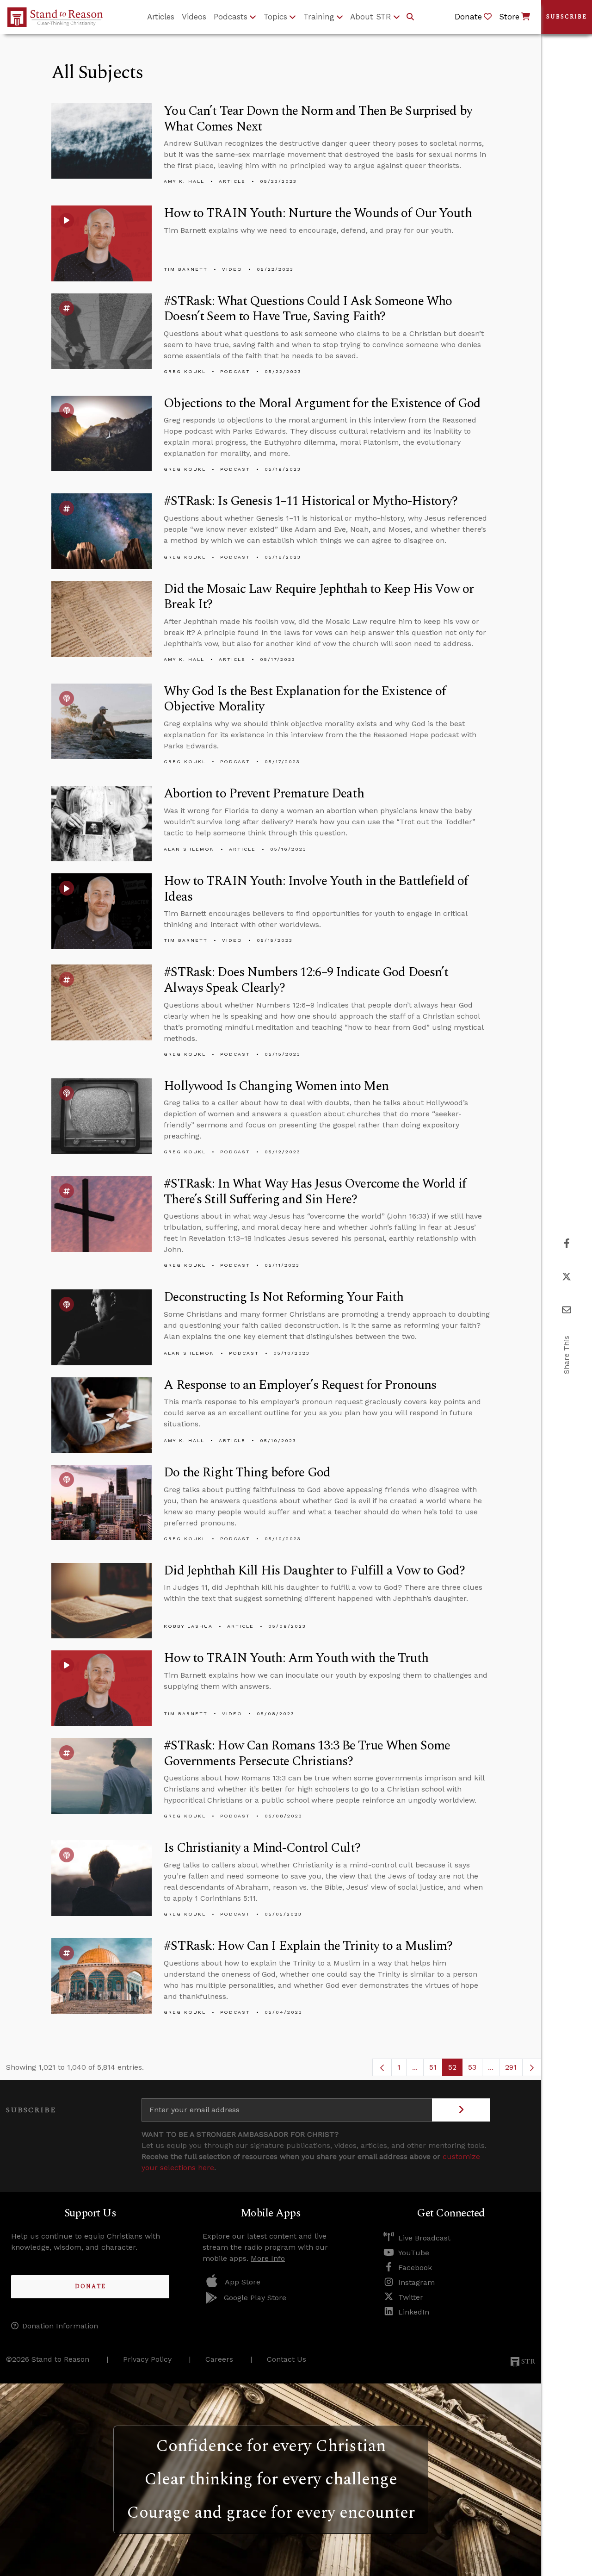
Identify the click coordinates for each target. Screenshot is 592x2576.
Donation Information (60, 2326)
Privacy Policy (147, 2359)
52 (455, 2069)
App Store (243, 2282)
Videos (194, 17)
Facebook (415, 2268)
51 (436, 2069)
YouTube (414, 2253)
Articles (161, 17)
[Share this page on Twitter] (567, 1277)
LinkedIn (414, 2312)
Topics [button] (275, 17)
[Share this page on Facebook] (567, 1243)
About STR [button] (371, 17)
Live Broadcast (424, 2238)
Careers (219, 2359)
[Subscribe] (461, 2110)
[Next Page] (532, 2067)
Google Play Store (255, 2298)
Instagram (416, 2282)
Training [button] (319, 17)
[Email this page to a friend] (567, 1310)
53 (475, 2069)
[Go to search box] (410, 17)
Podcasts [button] (231, 17)
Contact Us (287, 2359)
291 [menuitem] (511, 2067)
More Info (268, 2258)
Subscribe (567, 17)
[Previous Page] (382, 2067)
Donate (90, 2287)
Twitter (411, 2297)
